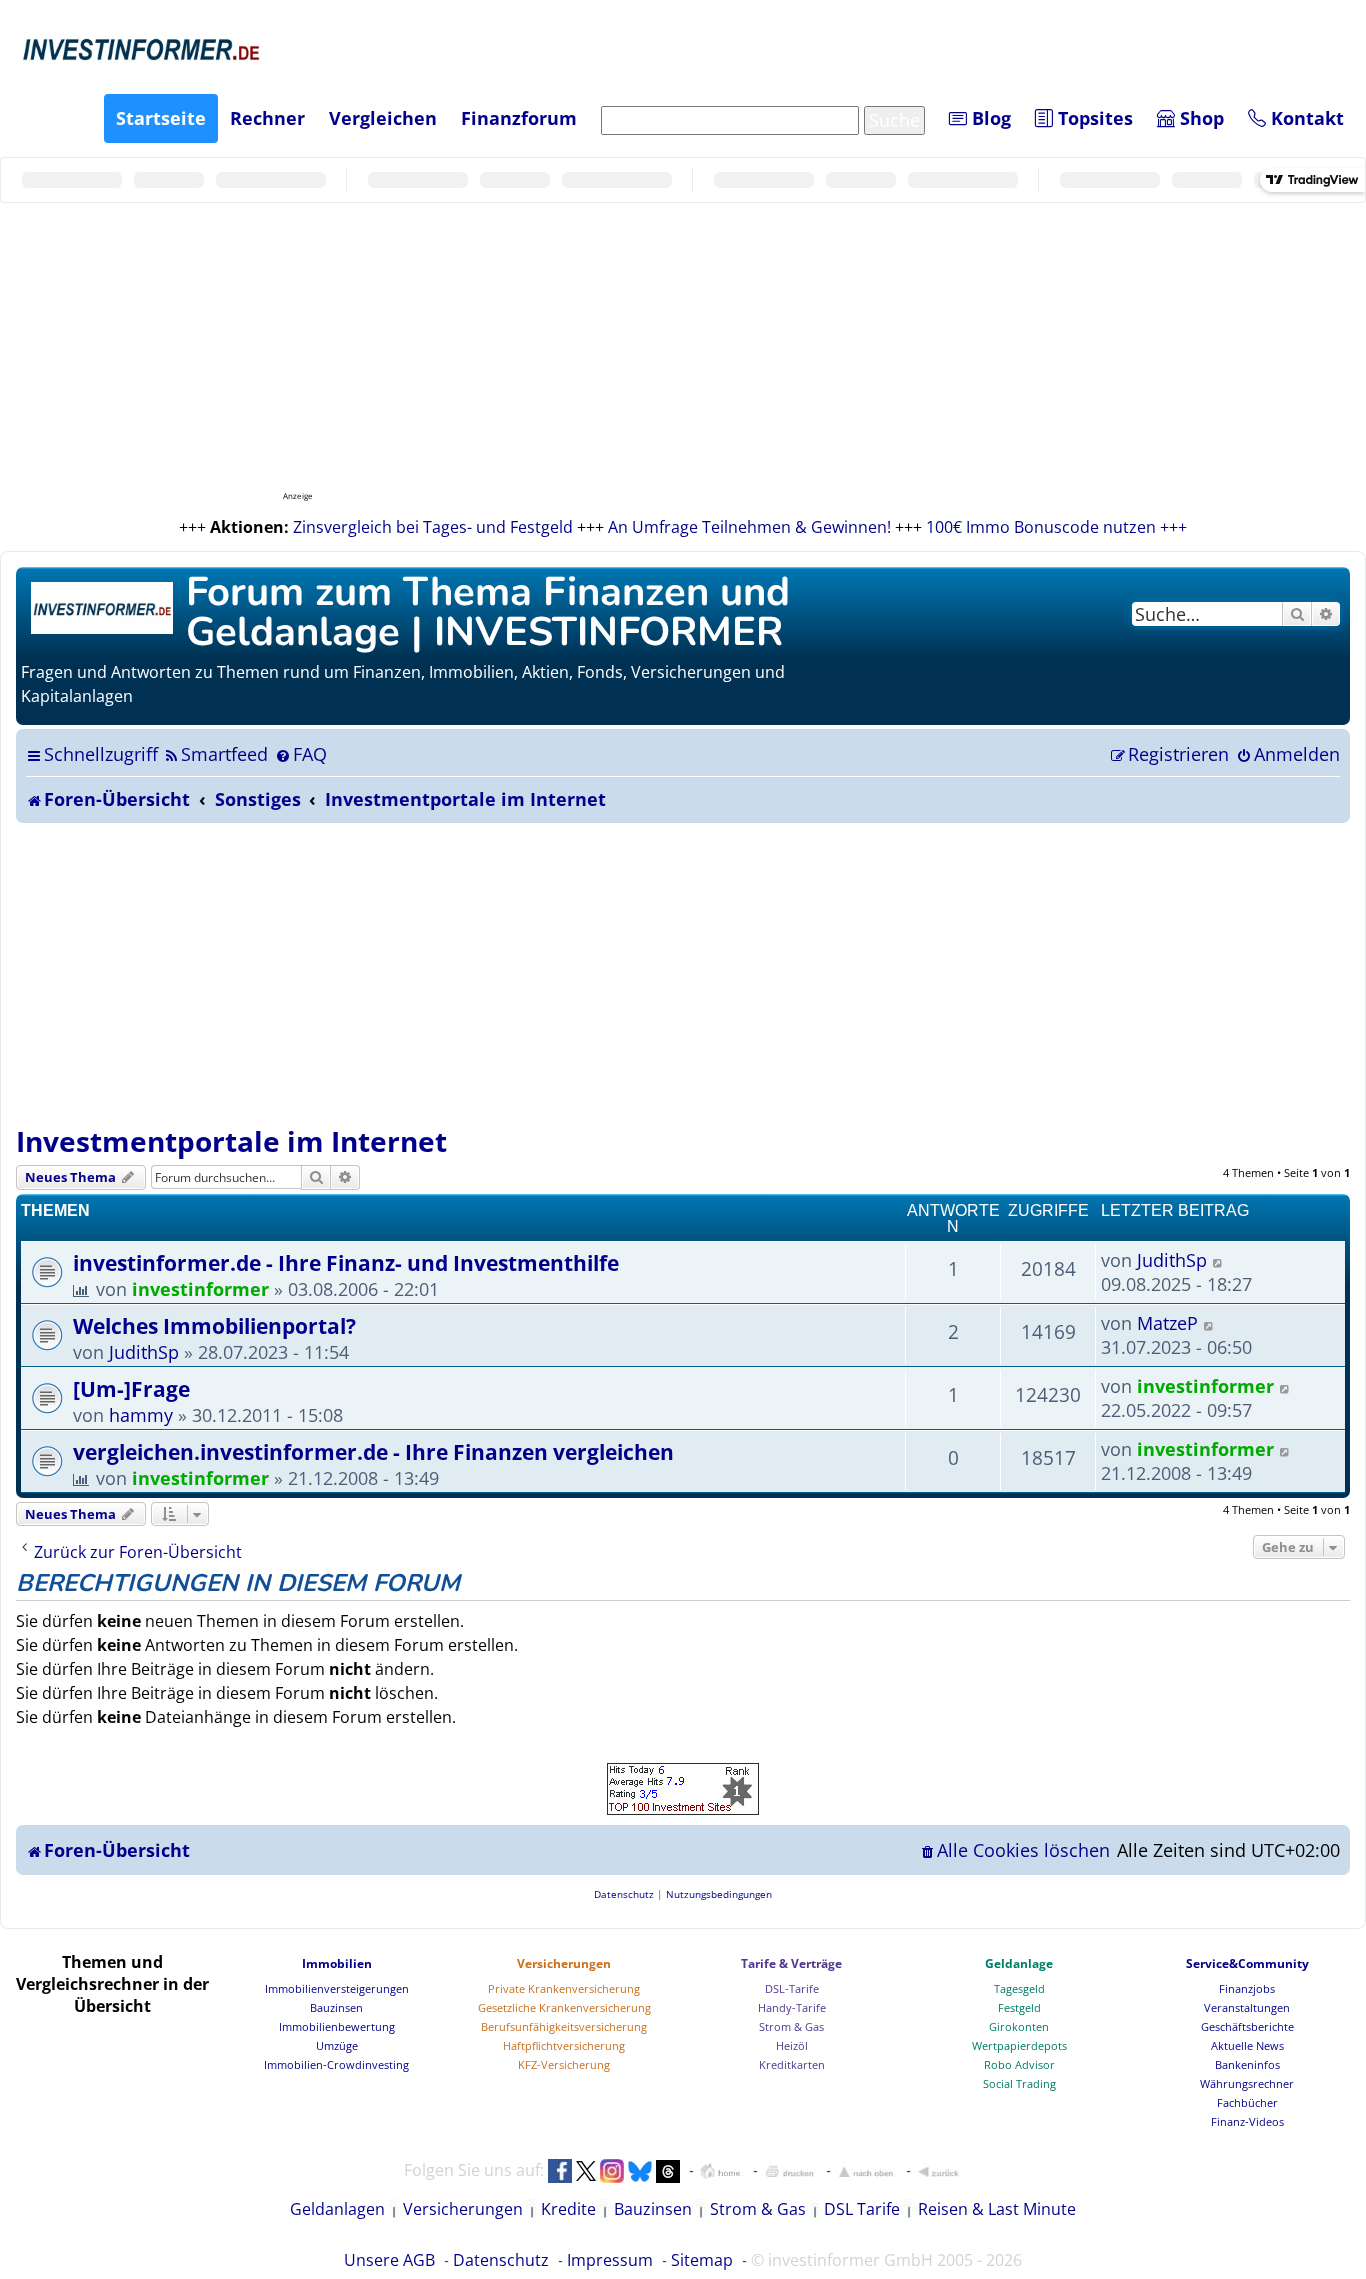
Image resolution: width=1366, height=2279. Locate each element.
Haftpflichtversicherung (564, 2045)
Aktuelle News (1247, 2045)
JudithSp (1172, 1260)
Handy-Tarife (792, 2007)
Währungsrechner (1247, 2083)
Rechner (267, 118)
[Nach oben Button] (866, 2171)
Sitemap (702, 2260)
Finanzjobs (1247, 1988)
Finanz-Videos (1247, 2121)
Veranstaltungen (1247, 2007)
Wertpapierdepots (1019, 2045)
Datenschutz (501, 2260)
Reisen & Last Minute (997, 2209)
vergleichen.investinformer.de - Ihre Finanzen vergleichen (373, 1451)
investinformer (200, 1289)
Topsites (1093, 118)
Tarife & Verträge (791, 1963)
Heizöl (792, 2045)
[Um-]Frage (131, 1388)
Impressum (610, 2260)
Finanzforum (519, 118)
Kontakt (1305, 118)
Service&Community (1247, 1963)
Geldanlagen (337, 2209)
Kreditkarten (792, 2064)
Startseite (161, 118)
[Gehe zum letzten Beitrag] (1218, 1260)
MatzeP (1167, 1323)
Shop (1199, 118)
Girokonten (1019, 2026)
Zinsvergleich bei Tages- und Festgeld (433, 527)
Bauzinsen (336, 2007)
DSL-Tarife (792, 1988)
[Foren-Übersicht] (103, 605)
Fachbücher (1247, 2102)
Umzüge (337, 2045)
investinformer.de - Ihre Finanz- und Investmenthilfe (346, 1262)
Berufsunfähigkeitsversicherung (564, 2026)
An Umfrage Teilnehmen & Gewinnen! (749, 527)
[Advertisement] (683, 973)
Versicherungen (564, 1963)
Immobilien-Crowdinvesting (336, 2064)
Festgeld (1019, 2007)
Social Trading (1019, 2083)
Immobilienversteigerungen (337, 1988)
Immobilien (337, 1963)
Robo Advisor (1019, 2064)
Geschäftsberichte (1247, 2026)
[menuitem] (215, 754)
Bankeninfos (1247, 2064)
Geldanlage (1019, 1963)
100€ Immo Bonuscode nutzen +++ (1056, 527)
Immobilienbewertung (337, 2026)
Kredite (568, 2209)
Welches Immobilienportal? (214, 1325)
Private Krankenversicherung (564, 1988)
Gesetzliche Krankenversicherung (564, 2007)
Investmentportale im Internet (231, 1141)
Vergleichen (383, 118)
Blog (989, 118)
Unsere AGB (389, 2260)
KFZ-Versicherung (564, 2064)
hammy (141, 1415)
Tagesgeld (1019, 1988)
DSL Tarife (862, 2209)
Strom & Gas (791, 2026)
